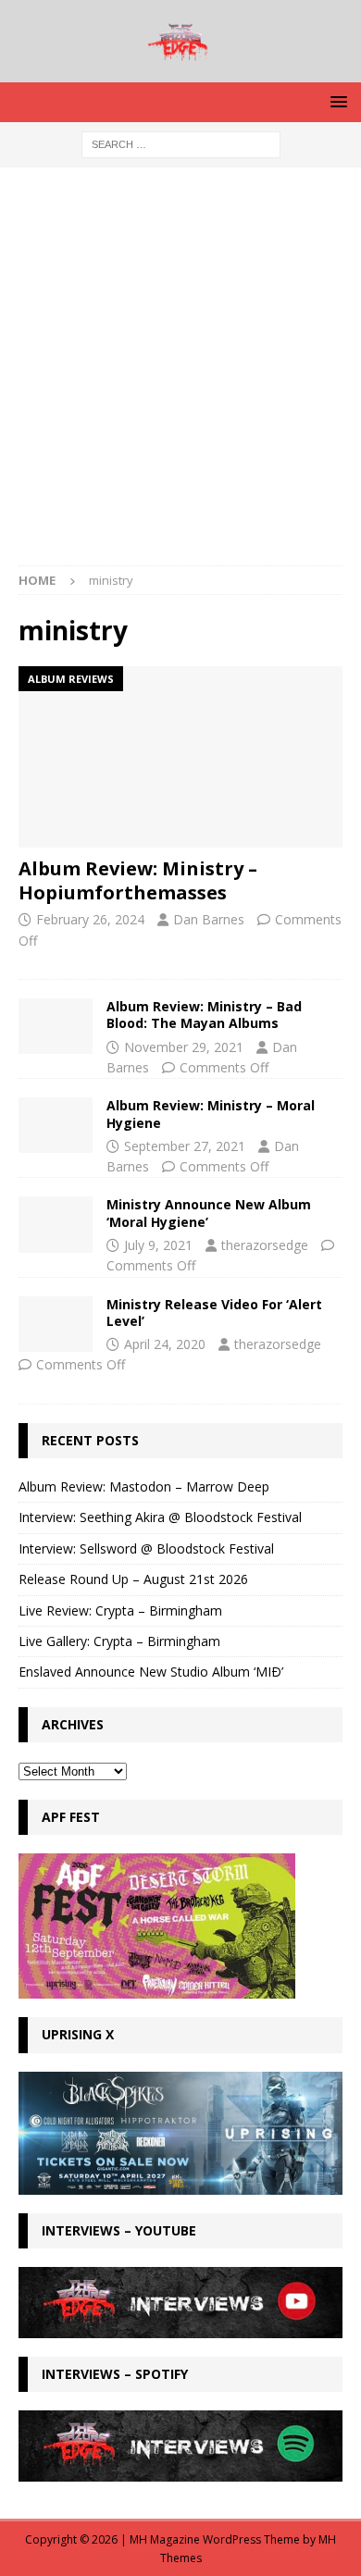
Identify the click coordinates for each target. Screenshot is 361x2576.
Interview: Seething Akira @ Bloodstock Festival (160, 1517)
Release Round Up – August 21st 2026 (133, 1579)
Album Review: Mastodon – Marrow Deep (144, 1486)
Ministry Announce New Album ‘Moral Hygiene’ (209, 1213)
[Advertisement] (180, 376)
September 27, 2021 (185, 1146)
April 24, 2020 (165, 1344)
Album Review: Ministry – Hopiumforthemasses (138, 880)
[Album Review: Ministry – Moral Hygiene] (56, 1125)
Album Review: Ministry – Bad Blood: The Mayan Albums (204, 1015)
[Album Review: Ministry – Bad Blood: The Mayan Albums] (56, 1026)
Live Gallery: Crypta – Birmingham (119, 1641)
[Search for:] (181, 143)
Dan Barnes (209, 919)
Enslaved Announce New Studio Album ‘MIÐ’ (151, 1672)
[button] (336, 101)
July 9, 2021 (158, 1245)
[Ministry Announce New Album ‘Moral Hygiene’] (56, 1224)
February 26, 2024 (90, 919)
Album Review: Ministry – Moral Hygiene (211, 1114)
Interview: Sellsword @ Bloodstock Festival (146, 1548)
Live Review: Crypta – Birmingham (120, 1610)
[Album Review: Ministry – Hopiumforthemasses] (180, 757)
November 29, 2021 (184, 1047)
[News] (56, 1324)
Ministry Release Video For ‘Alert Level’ (214, 1313)
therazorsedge (265, 1245)
